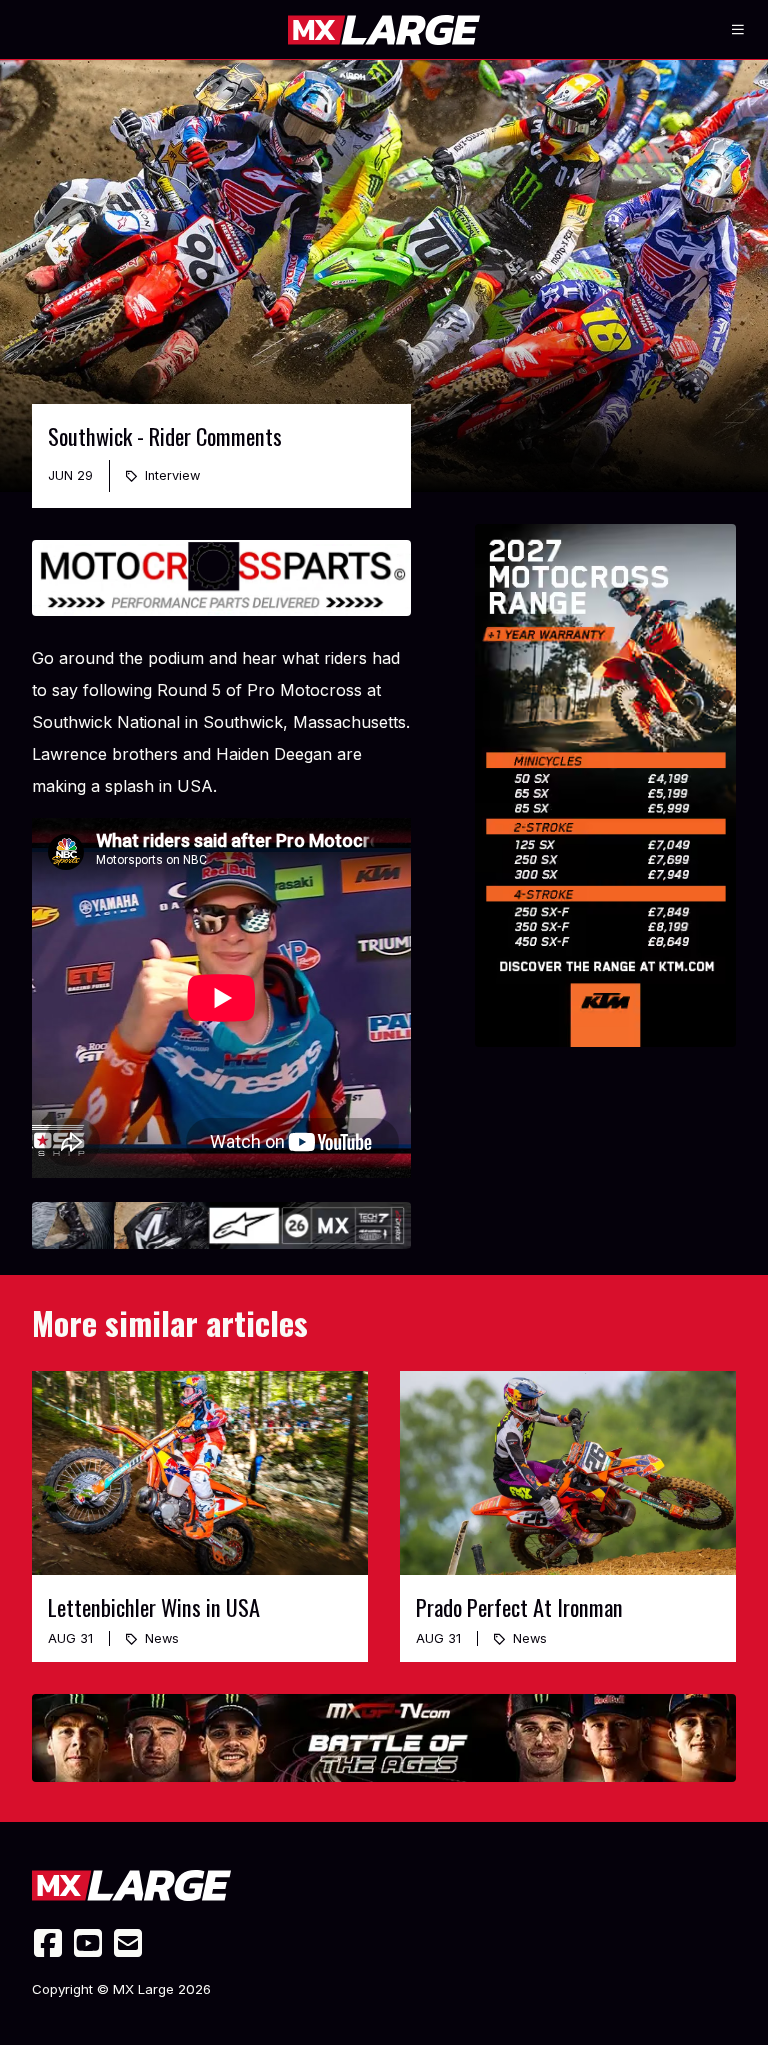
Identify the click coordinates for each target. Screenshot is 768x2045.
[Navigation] (738, 30)
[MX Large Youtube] (88, 1943)
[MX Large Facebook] (48, 1943)
